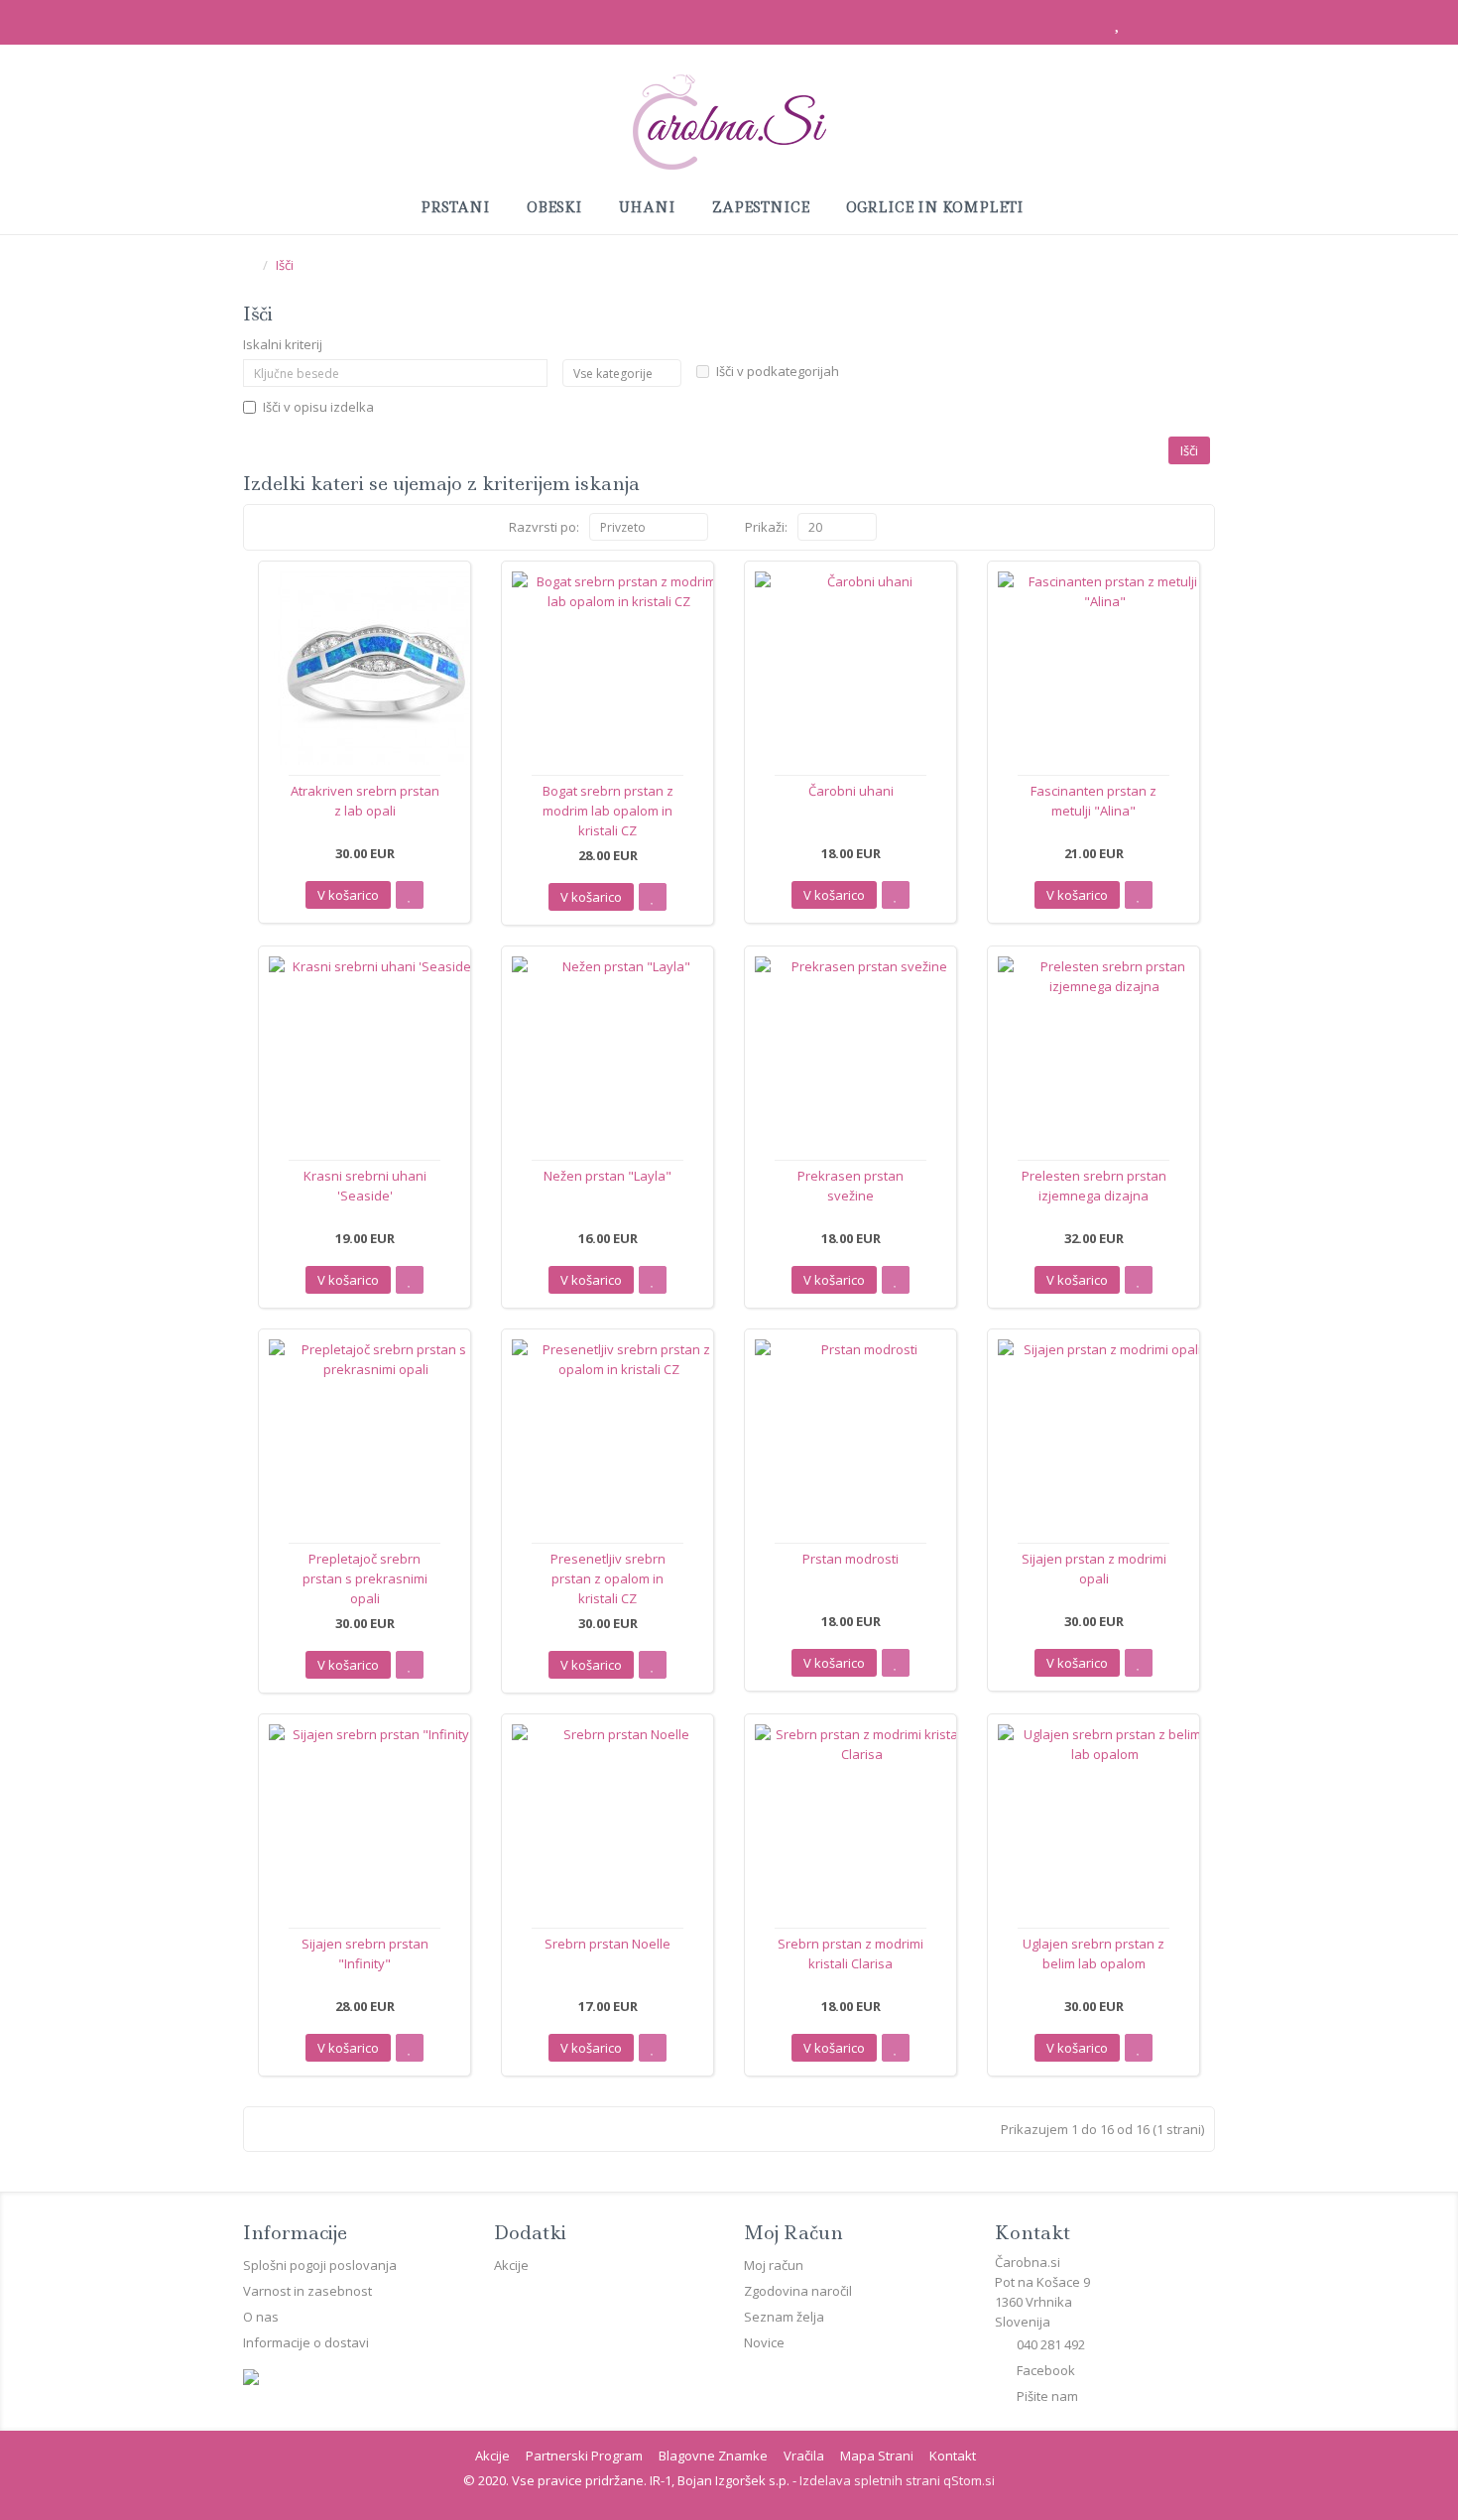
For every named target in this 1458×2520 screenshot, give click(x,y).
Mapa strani (877, 2456)
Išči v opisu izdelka (318, 407)
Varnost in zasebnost (307, 2291)
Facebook (1046, 2370)
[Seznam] (261, 527)
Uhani (649, 207)
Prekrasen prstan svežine (850, 1186)
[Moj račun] (1072, 24)
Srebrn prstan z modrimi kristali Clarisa (850, 1953)
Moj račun (774, 2265)
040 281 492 (1051, 2344)
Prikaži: (766, 527)
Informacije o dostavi (306, 2342)
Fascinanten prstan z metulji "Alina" (1093, 801)
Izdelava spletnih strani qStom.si (897, 2480)
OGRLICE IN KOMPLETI (937, 207)
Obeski (556, 207)
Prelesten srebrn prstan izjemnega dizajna (1094, 1186)
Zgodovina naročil (798, 2291)
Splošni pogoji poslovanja (320, 2265)
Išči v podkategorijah (778, 371)
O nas (261, 2317)
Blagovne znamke (713, 2456)
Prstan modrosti (850, 1559)
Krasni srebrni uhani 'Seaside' (365, 1186)
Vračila (804, 2456)
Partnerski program (584, 2456)
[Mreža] (284, 527)
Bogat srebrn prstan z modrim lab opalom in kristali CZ (608, 811)
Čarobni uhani (851, 791)
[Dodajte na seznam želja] (410, 895)
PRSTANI (457, 207)
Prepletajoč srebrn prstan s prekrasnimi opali (365, 1578)
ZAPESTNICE (763, 207)
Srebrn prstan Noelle (607, 1944)
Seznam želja (784, 2317)
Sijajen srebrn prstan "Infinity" (365, 1953)
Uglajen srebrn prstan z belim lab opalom (1093, 1953)
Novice (764, 2342)
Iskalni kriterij (283, 344)
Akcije (511, 2265)
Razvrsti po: (544, 527)
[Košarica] (1157, 24)
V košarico (348, 895)
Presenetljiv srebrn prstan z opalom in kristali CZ (608, 1578)
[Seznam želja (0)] (1115, 24)
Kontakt (953, 2456)
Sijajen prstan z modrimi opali (1094, 1569)
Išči (285, 265)
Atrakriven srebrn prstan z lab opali (365, 801)
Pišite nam (1047, 2396)
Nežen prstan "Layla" (607, 1176)
